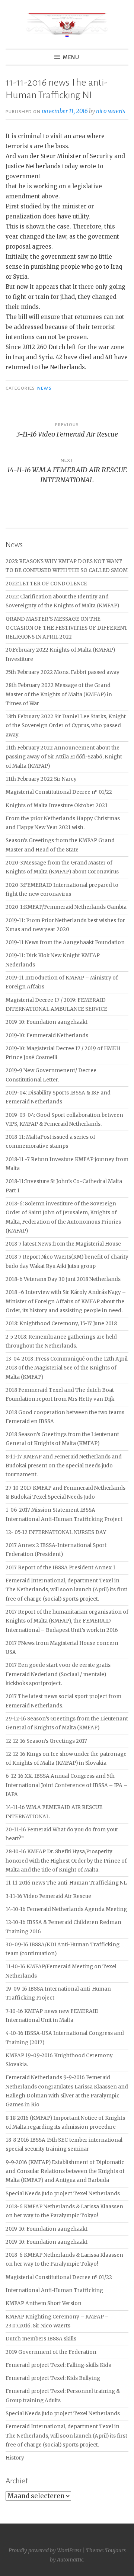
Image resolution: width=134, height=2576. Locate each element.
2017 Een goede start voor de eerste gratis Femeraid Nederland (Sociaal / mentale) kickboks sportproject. (58, 1674)
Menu (71, 57)
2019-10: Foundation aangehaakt (47, 1022)
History (15, 2458)
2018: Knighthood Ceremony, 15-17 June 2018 (61, 1324)
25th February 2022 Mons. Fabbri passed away (63, 672)
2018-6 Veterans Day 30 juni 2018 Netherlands (63, 1279)
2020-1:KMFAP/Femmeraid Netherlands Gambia (66, 907)
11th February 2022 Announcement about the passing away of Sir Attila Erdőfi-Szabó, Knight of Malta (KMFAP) (64, 757)
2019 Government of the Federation (51, 2352)
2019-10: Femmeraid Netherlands (47, 1035)
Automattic (70, 2560)
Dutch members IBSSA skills (41, 2339)
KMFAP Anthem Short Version (44, 2303)
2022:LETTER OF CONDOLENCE (46, 584)
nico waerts (111, 111)
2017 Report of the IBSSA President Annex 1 (60, 1568)
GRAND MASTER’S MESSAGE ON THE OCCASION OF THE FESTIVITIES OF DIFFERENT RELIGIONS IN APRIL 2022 (67, 628)
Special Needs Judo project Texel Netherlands (63, 2194)
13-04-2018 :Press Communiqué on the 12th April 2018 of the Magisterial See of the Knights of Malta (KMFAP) (67, 1368)
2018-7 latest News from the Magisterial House (63, 1244)
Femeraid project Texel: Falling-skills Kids (58, 2365)
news (44, 388)
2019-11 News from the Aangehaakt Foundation (65, 942)
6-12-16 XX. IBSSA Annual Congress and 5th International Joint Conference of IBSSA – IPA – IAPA (66, 1785)
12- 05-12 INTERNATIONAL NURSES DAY (56, 1532)
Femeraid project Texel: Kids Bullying (53, 2378)
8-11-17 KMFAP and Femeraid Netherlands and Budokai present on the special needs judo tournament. (64, 1466)
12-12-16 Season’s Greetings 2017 (46, 1741)
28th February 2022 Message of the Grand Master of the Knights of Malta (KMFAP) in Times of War (59, 694)
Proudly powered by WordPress (45, 2550)
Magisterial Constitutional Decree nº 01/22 (59, 792)
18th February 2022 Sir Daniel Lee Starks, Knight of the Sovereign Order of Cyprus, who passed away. (66, 726)
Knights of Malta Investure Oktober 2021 (57, 806)
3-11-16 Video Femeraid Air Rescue (48, 1896)
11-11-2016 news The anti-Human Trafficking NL (66, 1883)
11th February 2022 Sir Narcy (41, 779)
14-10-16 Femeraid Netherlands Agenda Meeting (66, 1909)
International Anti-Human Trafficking (54, 2290)
